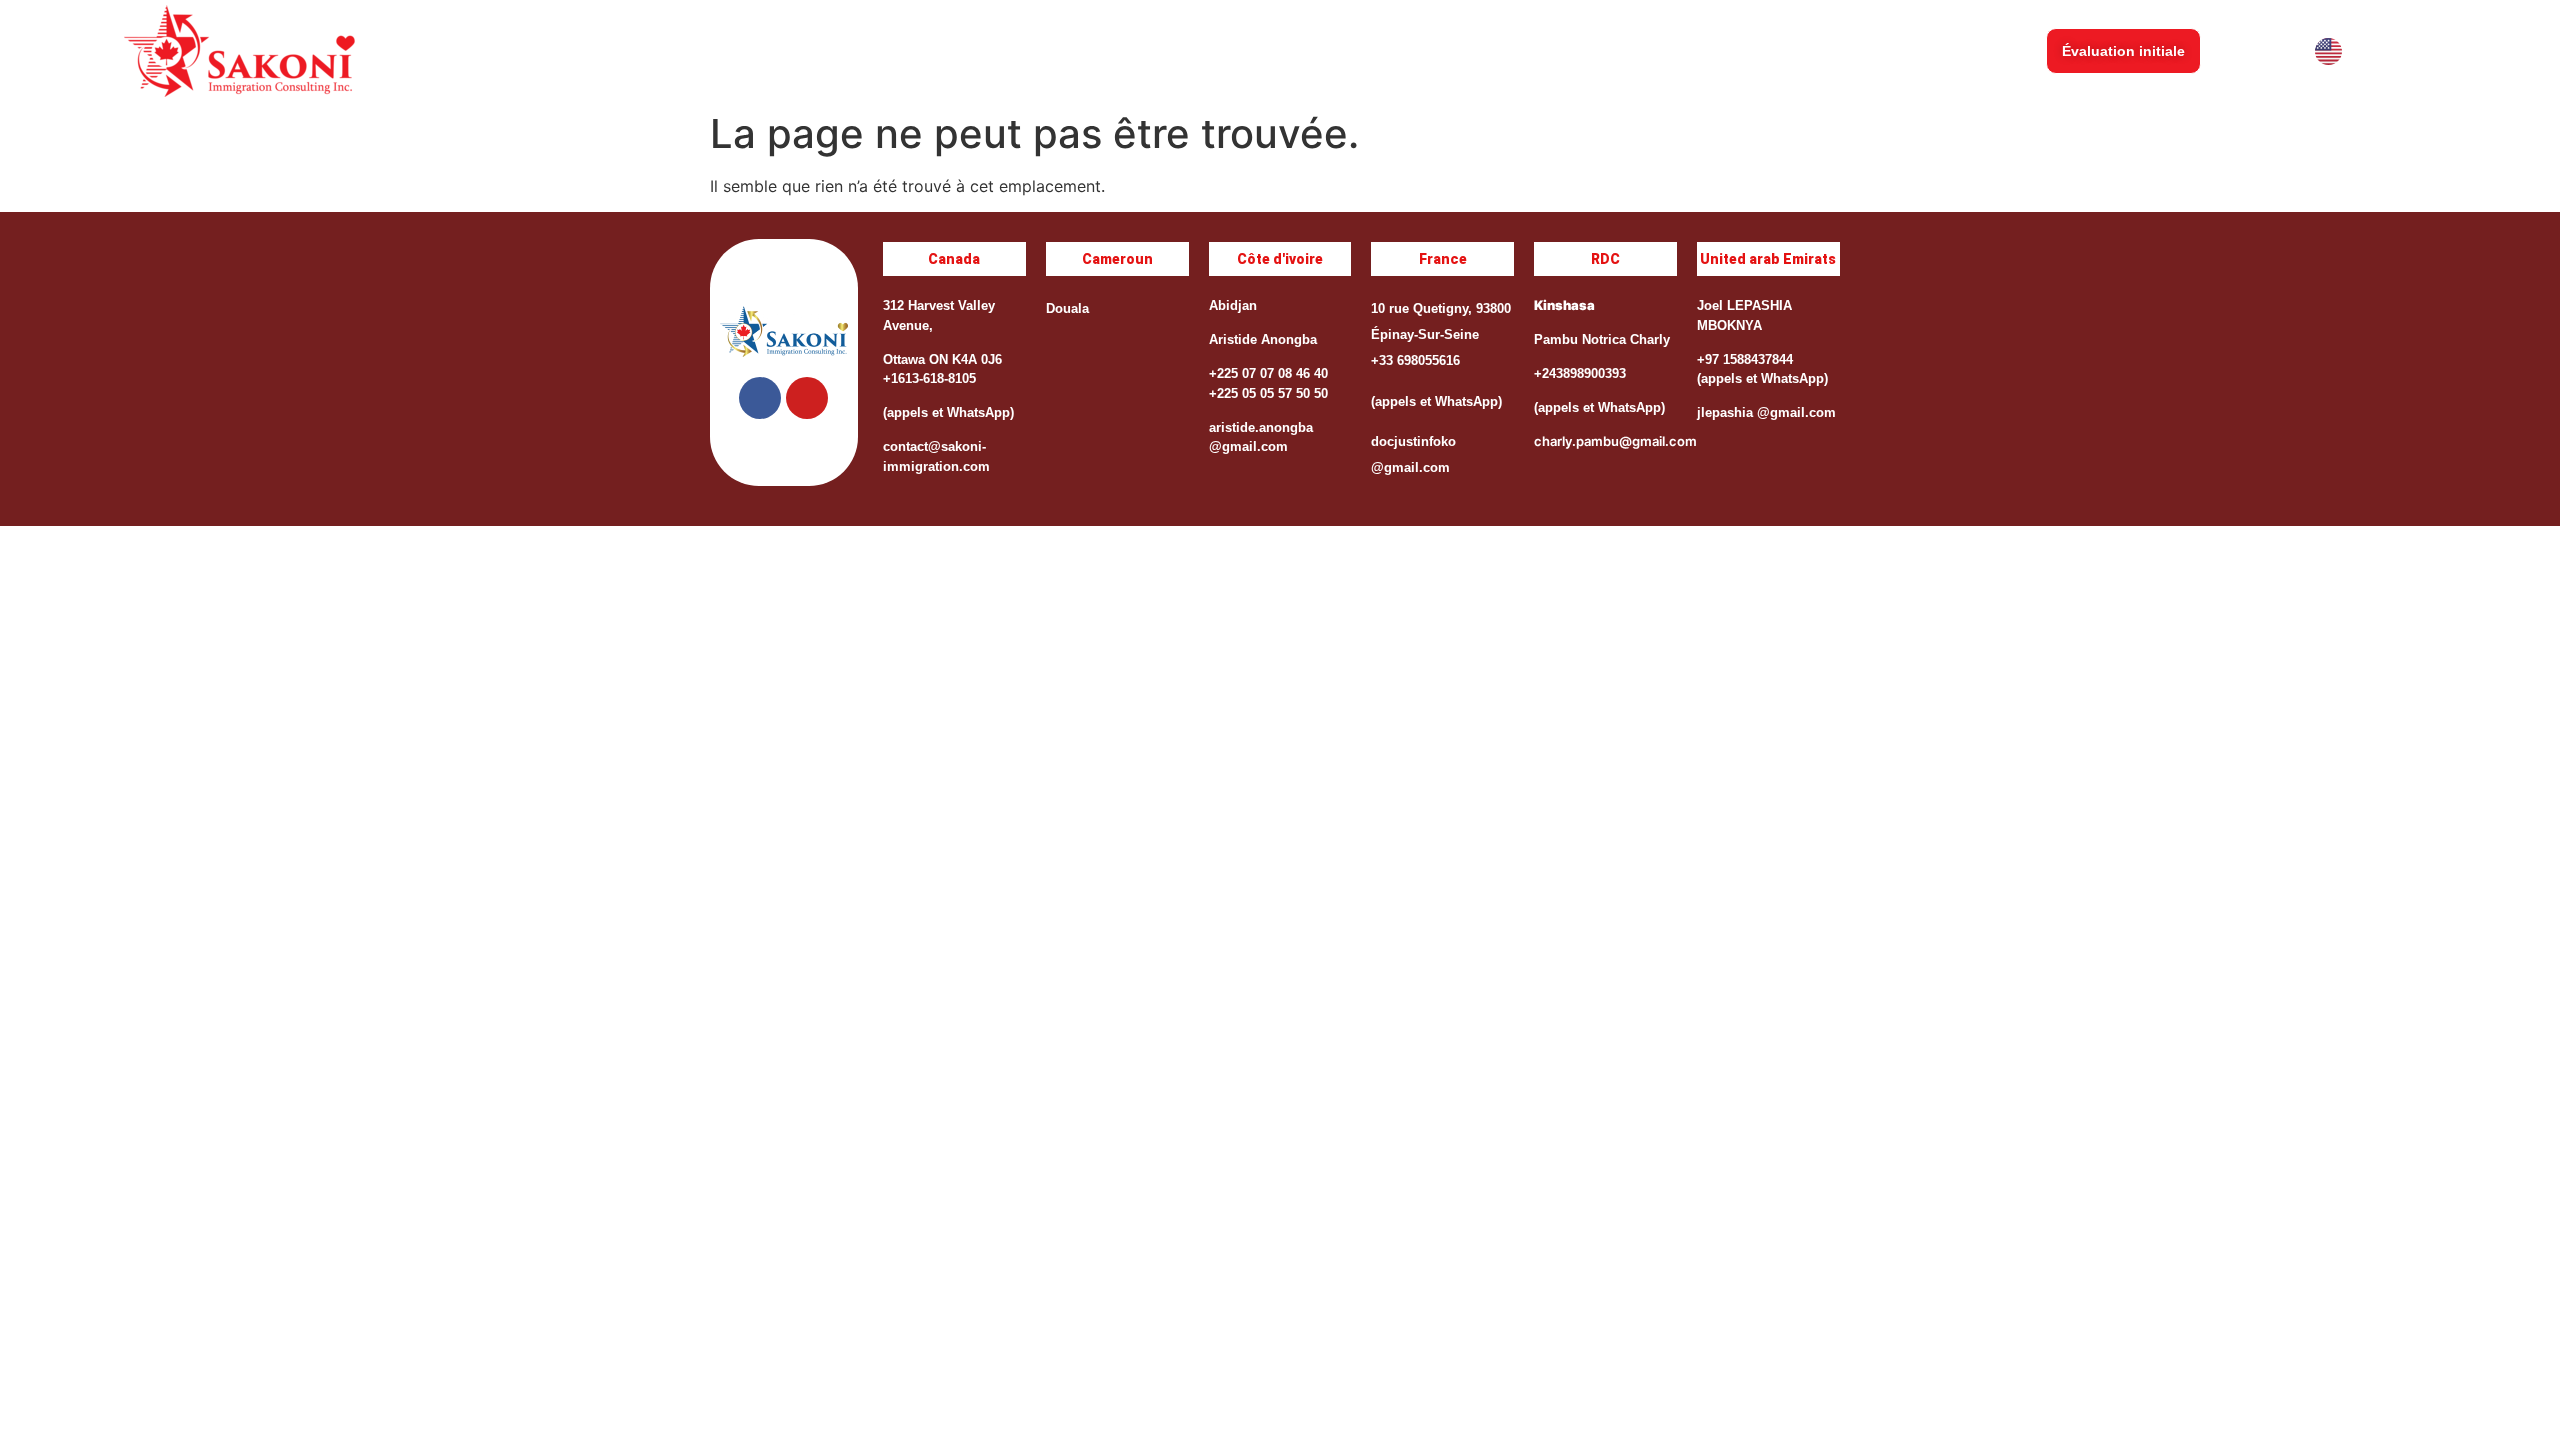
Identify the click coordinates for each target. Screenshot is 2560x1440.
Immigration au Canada (1857, 51)
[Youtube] (807, 398)
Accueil (1387, 51)
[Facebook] (760, 398)
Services (1585, 51)
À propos (1484, 51)
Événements (1696, 51)
